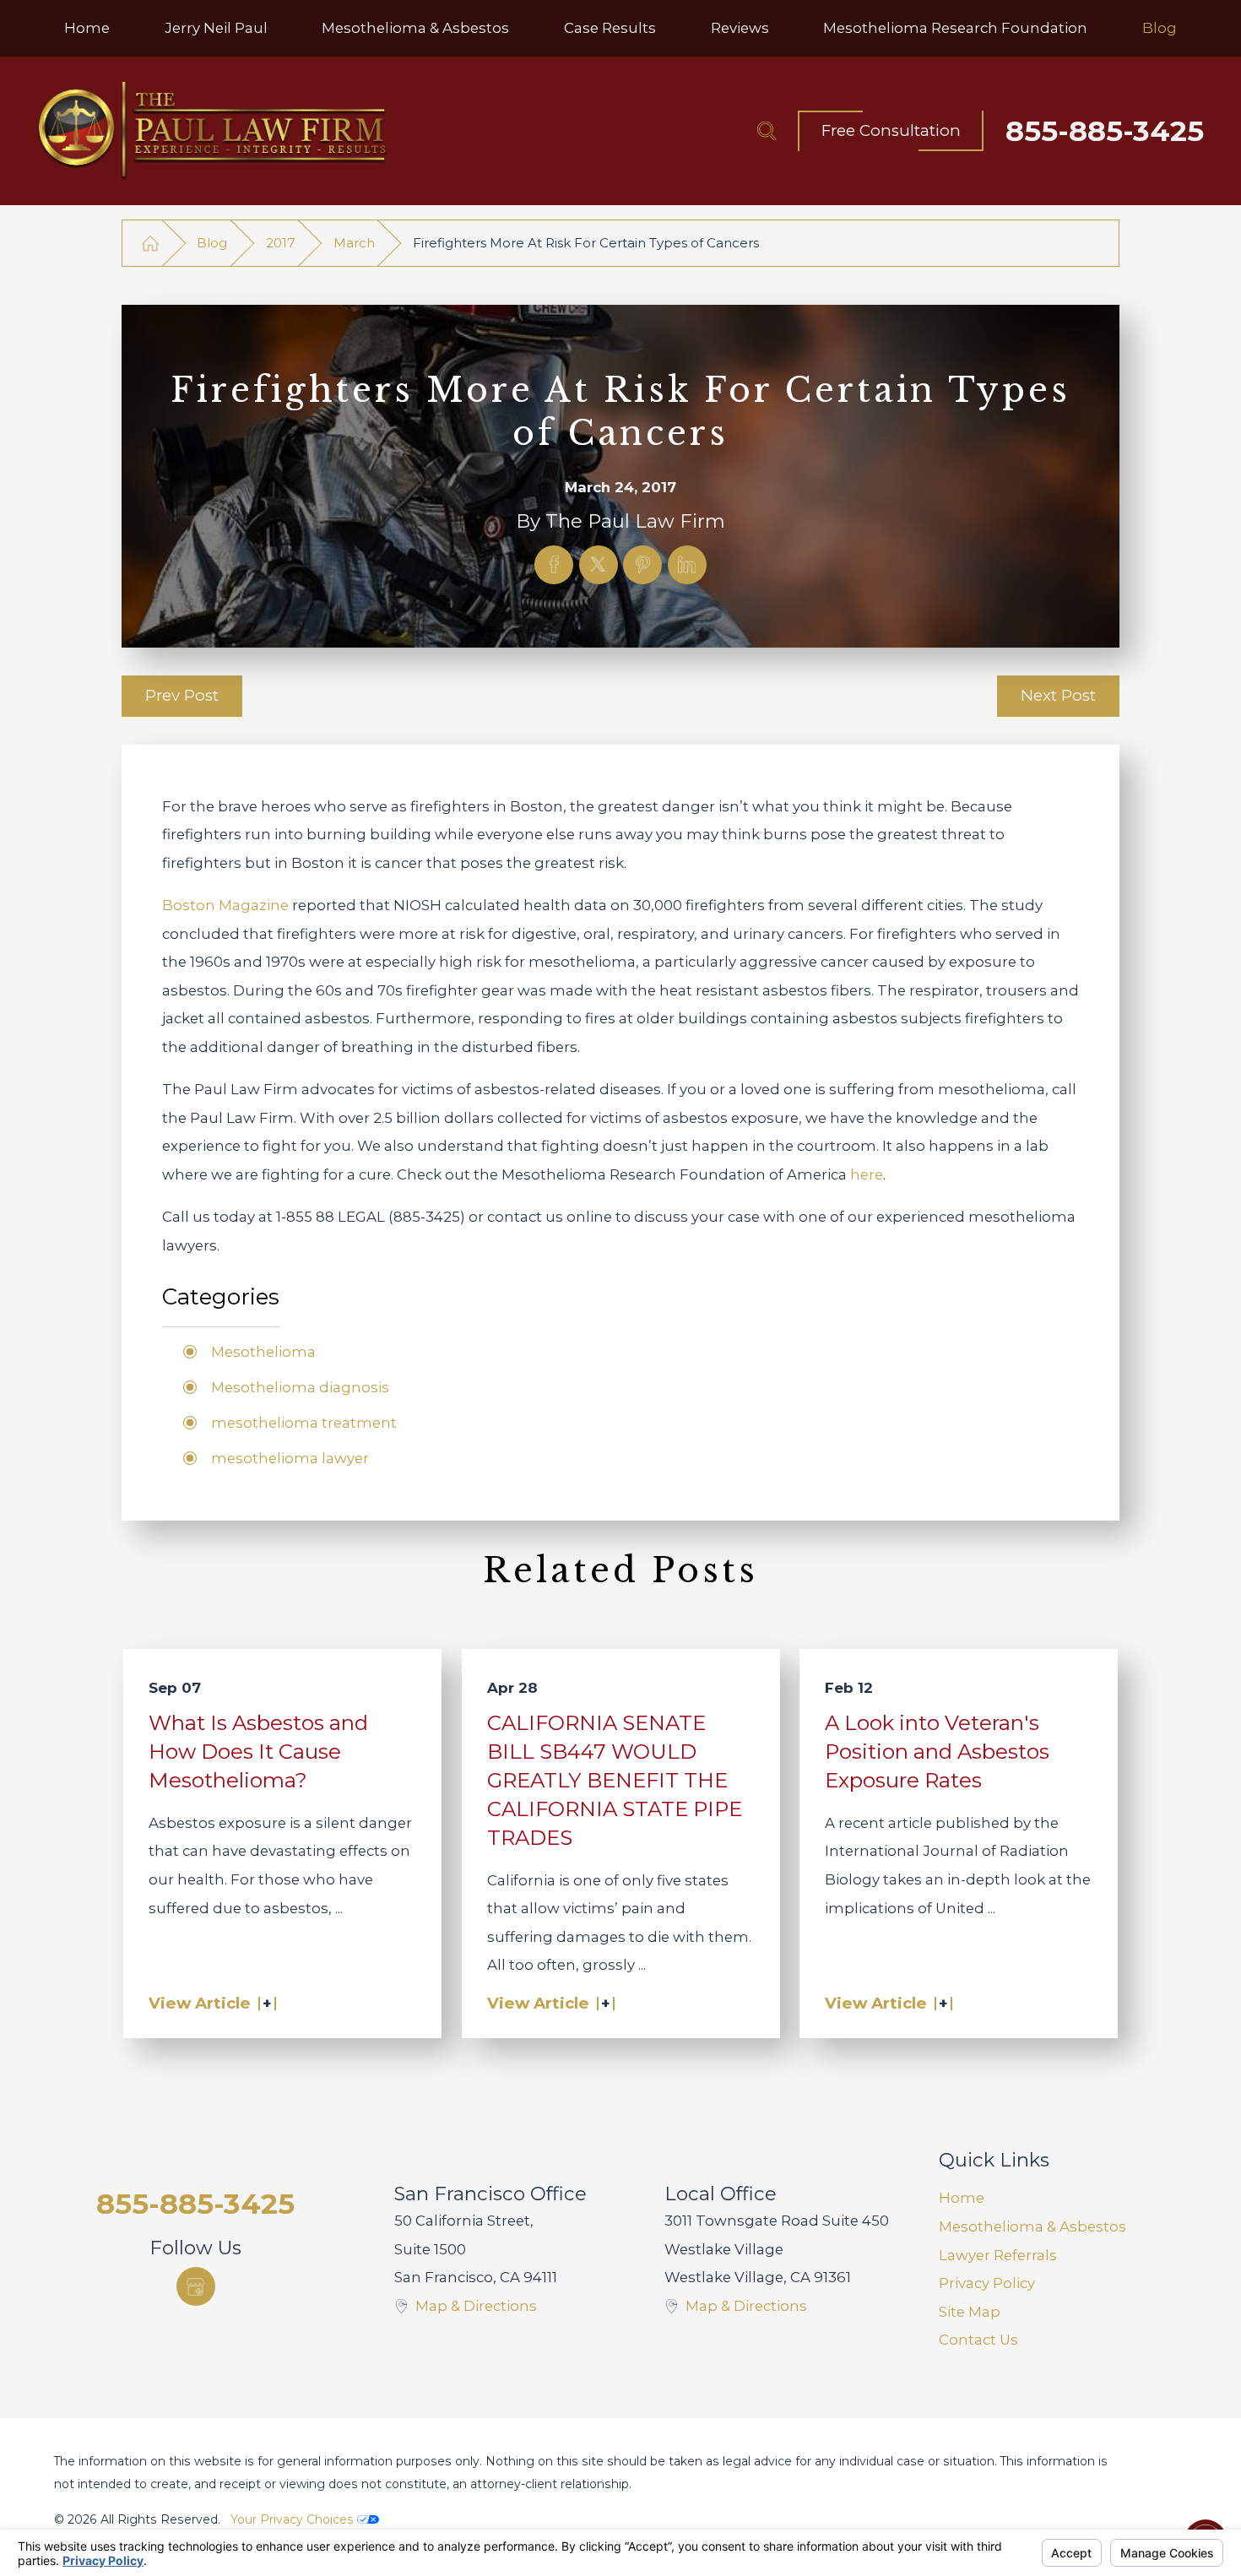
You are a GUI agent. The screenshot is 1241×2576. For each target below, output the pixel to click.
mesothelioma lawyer (290, 1458)
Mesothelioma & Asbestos (1032, 2226)
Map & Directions (476, 2306)
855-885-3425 (1105, 131)
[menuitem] (87, 28)
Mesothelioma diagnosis (300, 1387)
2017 (281, 243)
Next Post (1058, 695)
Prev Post (182, 695)
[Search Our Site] (767, 131)
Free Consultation (891, 130)
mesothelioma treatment (304, 1423)
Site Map (970, 2312)
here (867, 1174)
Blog (212, 243)
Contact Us (978, 2340)
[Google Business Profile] (196, 2286)
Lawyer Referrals (998, 2255)
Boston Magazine (225, 905)
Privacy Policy (987, 2283)
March (354, 243)
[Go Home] (150, 243)
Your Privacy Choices (294, 2519)
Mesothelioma (263, 1352)
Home (962, 2198)
